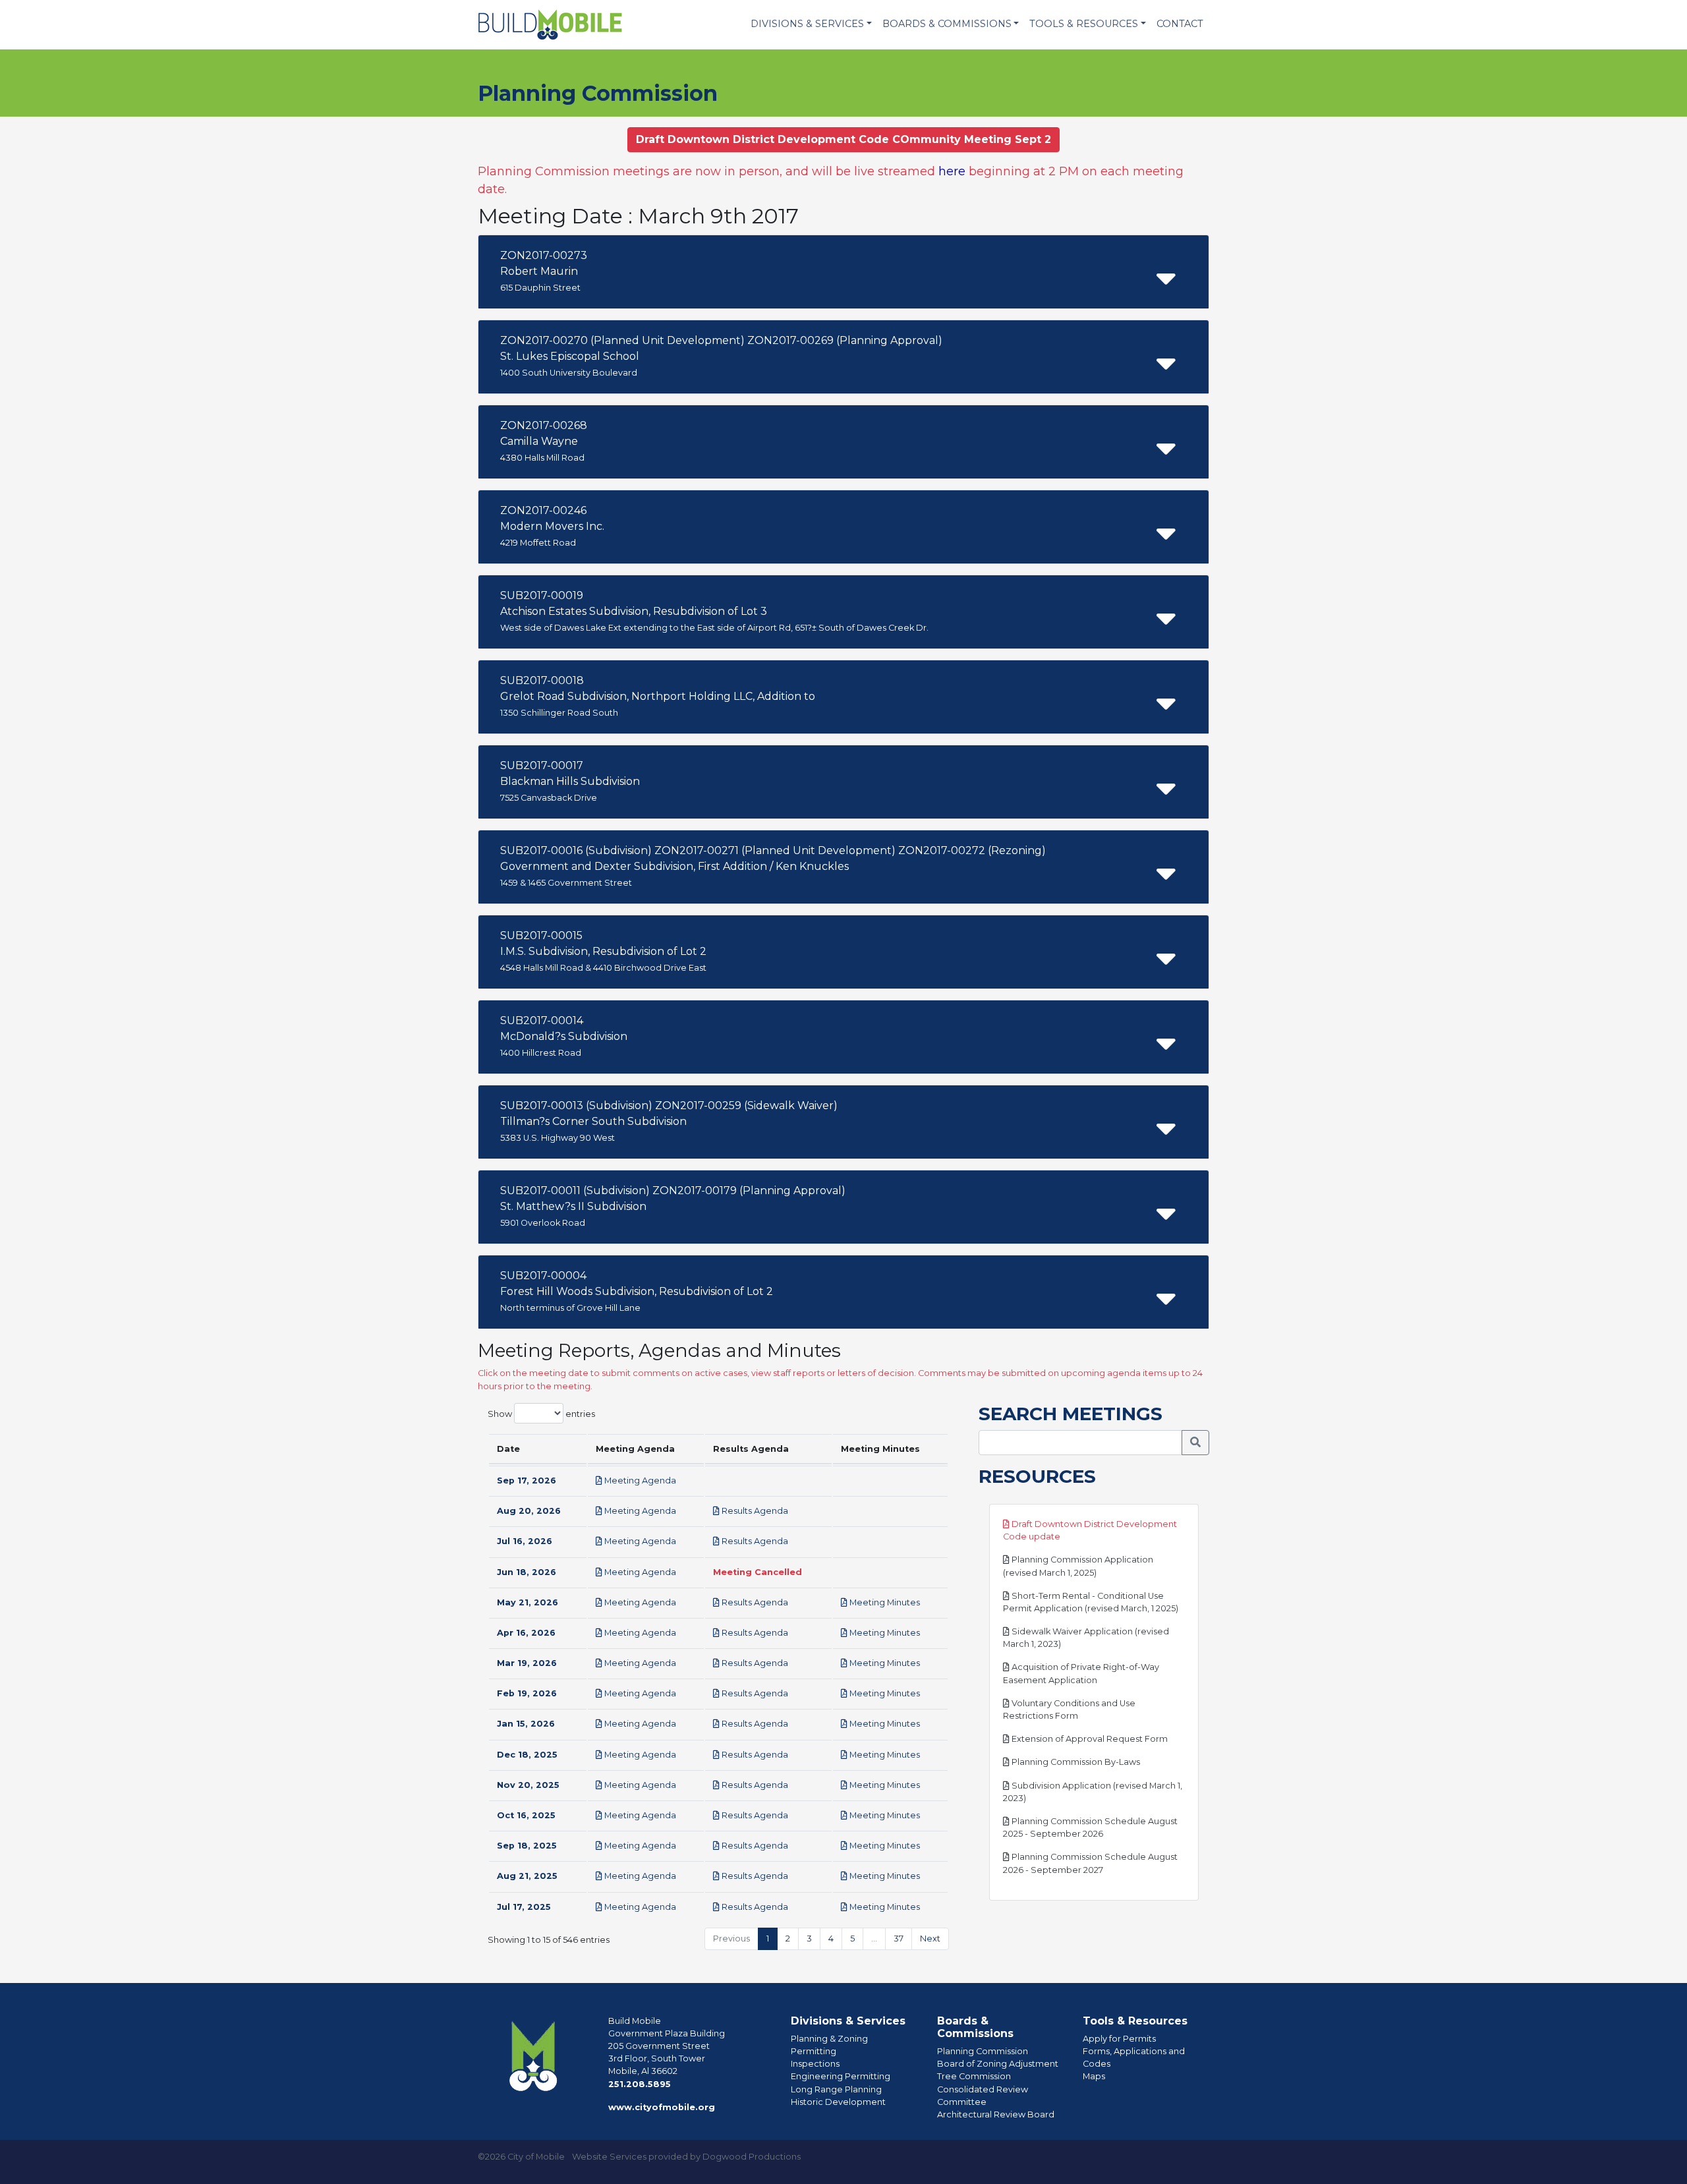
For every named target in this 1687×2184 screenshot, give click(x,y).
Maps (1094, 2076)
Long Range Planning (836, 2089)
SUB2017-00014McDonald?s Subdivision (564, 1036)
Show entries (541, 1413)
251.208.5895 (640, 2084)
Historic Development (838, 2102)
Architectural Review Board (996, 2114)
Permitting (814, 2051)
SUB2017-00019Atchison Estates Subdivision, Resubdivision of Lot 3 (714, 611)
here (952, 171)
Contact (1180, 24)
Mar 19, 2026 (527, 1663)
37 (899, 1939)
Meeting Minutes (884, 1602)
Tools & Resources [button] (1084, 24)
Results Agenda (754, 1511)
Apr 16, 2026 (526, 1633)
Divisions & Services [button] (807, 24)
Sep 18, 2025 (527, 1846)
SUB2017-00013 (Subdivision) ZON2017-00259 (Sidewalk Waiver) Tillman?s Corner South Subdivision (669, 1121)
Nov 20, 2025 (528, 1785)
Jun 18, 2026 (527, 1572)
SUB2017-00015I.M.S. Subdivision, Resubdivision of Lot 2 (603, 951)
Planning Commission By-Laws (1075, 1762)
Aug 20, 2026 (529, 1511)
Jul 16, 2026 (525, 1541)
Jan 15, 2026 (526, 1724)
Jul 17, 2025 (524, 1907)
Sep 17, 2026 (527, 1480)
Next (930, 1939)
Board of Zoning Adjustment (998, 2064)
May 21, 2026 (528, 1602)
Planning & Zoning (829, 2039)
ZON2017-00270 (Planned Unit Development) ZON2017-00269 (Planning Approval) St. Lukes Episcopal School (721, 356)
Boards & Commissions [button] (947, 24)
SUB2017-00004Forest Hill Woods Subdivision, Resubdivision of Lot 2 (637, 1291)
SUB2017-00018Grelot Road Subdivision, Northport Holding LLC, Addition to (658, 696)
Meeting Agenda (639, 1480)
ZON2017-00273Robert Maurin (544, 271)
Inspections (815, 2064)
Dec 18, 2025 (527, 1755)
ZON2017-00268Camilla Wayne (544, 441)
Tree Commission (974, 2076)
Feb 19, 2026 (527, 1693)
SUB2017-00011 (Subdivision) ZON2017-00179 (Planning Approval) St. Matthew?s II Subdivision (673, 1206)
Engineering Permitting (841, 2076)
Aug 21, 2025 (527, 1876)
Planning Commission (983, 2051)
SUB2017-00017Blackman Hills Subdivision (570, 781)
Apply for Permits (1119, 2039)
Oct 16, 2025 (526, 1815)
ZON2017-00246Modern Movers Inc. (552, 526)
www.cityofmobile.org (662, 2107)
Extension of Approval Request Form (1089, 1739)
